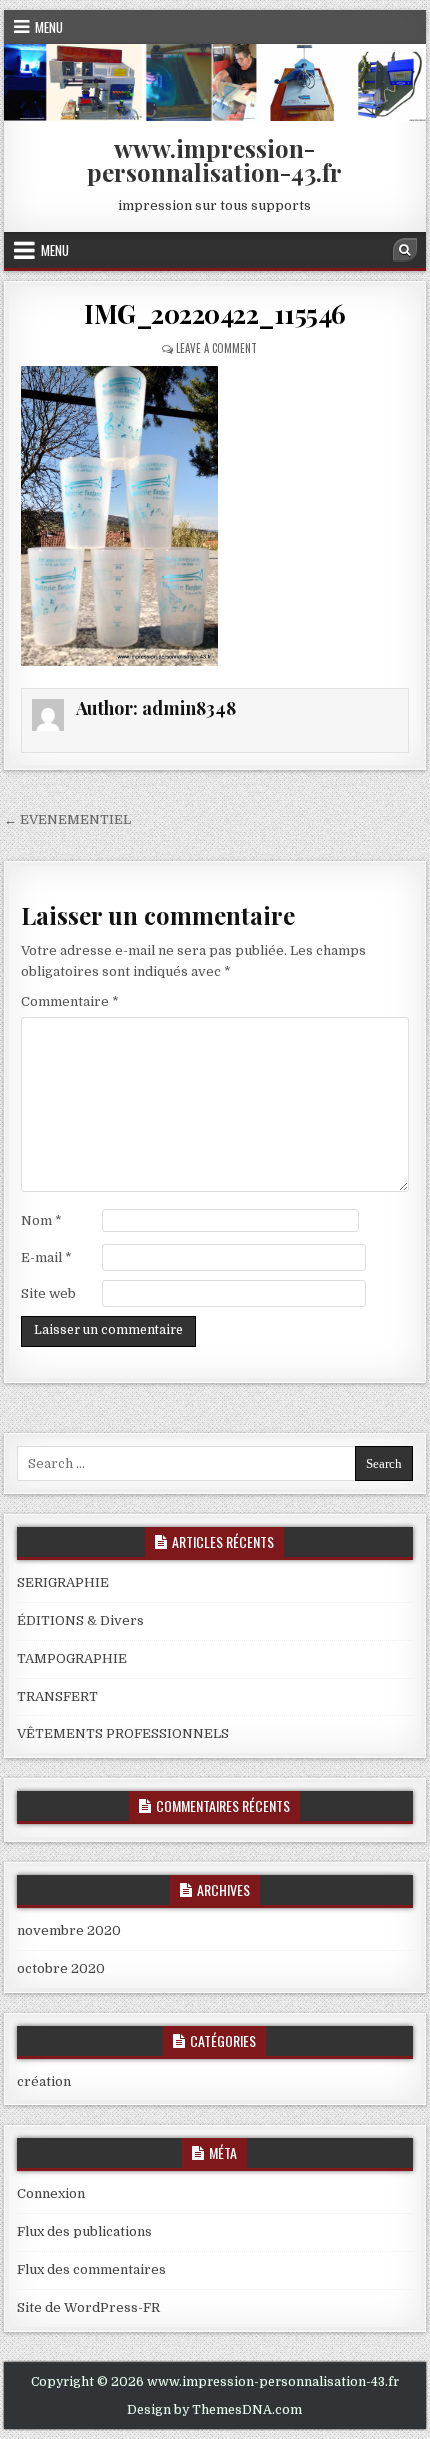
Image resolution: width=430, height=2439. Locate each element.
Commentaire (70, 1001)
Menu (49, 27)
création (44, 2081)
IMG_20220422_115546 (215, 313)
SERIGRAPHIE (63, 1582)
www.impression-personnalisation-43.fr (214, 160)
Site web (48, 1293)
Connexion (51, 2193)
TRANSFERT (57, 1696)
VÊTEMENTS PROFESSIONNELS (123, 1733)
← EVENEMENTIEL (67, 819)
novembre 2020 (69, 1930)
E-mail (46, 1257)
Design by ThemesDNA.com (214, 2410)
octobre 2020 (61, 1968)
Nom (41, 1220)
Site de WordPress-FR (88, 2307)
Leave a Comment (216, 348)
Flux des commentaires (91, 2269)
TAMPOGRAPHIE (72, 1658)
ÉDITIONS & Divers (80, 1620)
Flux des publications (84, 2231)
